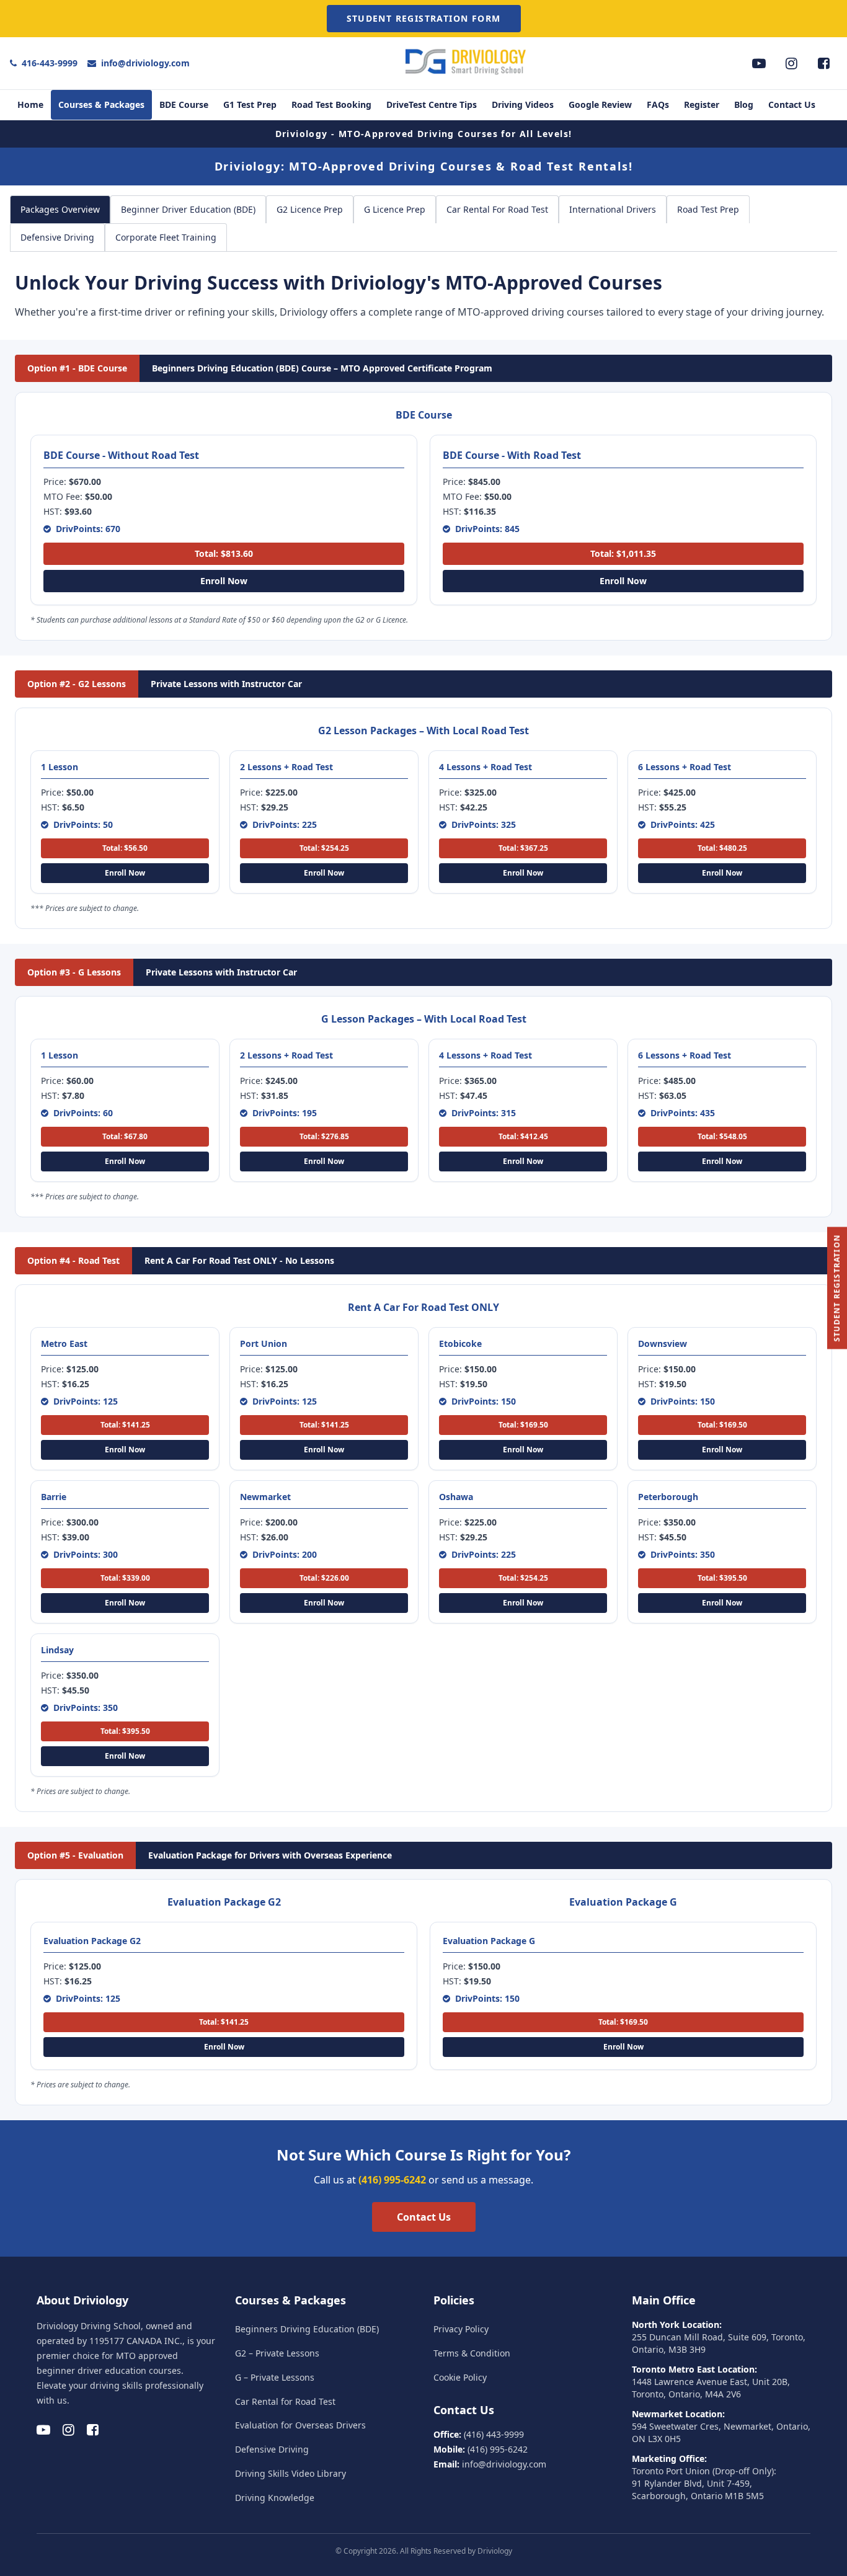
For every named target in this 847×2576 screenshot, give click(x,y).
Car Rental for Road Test (285, 2401)
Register (702, 104)
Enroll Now (224, 581)
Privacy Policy (461, 2329)
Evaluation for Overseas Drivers (300, 2425)
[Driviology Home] (468, 74)
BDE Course (184, 104)
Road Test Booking (331, 104)
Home (30, 104)
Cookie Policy (460, 2377)
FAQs (658, 104)
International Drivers (613, 209)
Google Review (600, 104)
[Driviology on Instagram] (791, 63)
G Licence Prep (395, 209)
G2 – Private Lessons (277, 2353)
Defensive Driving (57, 237)
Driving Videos (523, 104)
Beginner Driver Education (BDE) (188, 209)
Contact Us (792, 104)
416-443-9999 (50, 63)
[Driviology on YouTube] (759, 63)
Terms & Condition (472, 2353)
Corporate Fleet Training (166, 237)
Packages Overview (60, 209)
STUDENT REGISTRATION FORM (424, 18)
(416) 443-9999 (494, 2434)
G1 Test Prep (250, 104)
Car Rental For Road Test (497, 209)
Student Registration (837, 1288)
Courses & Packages (101, 104)
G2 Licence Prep (310, 209)
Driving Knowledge (275, 2498)
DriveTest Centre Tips (432, 104)
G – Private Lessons (275, 2377)
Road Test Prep (708, 209)
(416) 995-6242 (392, 2180)
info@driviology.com (145, 63)
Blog (744, 104)
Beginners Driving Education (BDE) (307, 2329)
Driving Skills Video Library (290, 2473)
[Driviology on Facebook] (823, 63)
